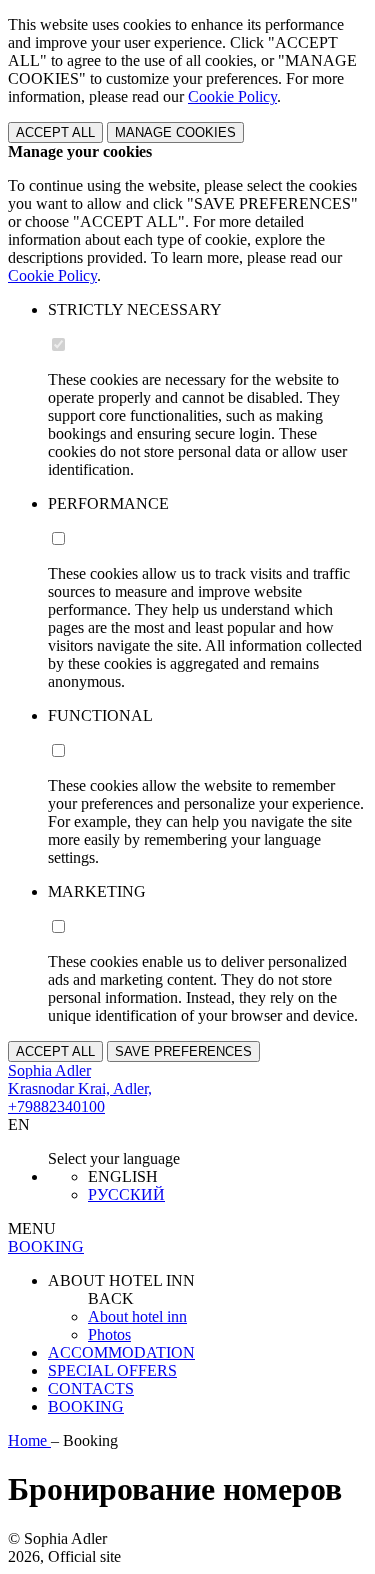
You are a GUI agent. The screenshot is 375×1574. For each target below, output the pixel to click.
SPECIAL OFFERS (112, 1370)
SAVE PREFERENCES (183, 1051)
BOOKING (86, 1406)
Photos (109, 1334)
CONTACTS (91, 1388)
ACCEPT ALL (55, 132)
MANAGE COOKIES (175, 132)
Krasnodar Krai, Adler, (80, 1088)
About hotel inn (137, 1316)
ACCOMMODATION (121, 1352)
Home (29, 1440)
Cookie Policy (232, 96)
